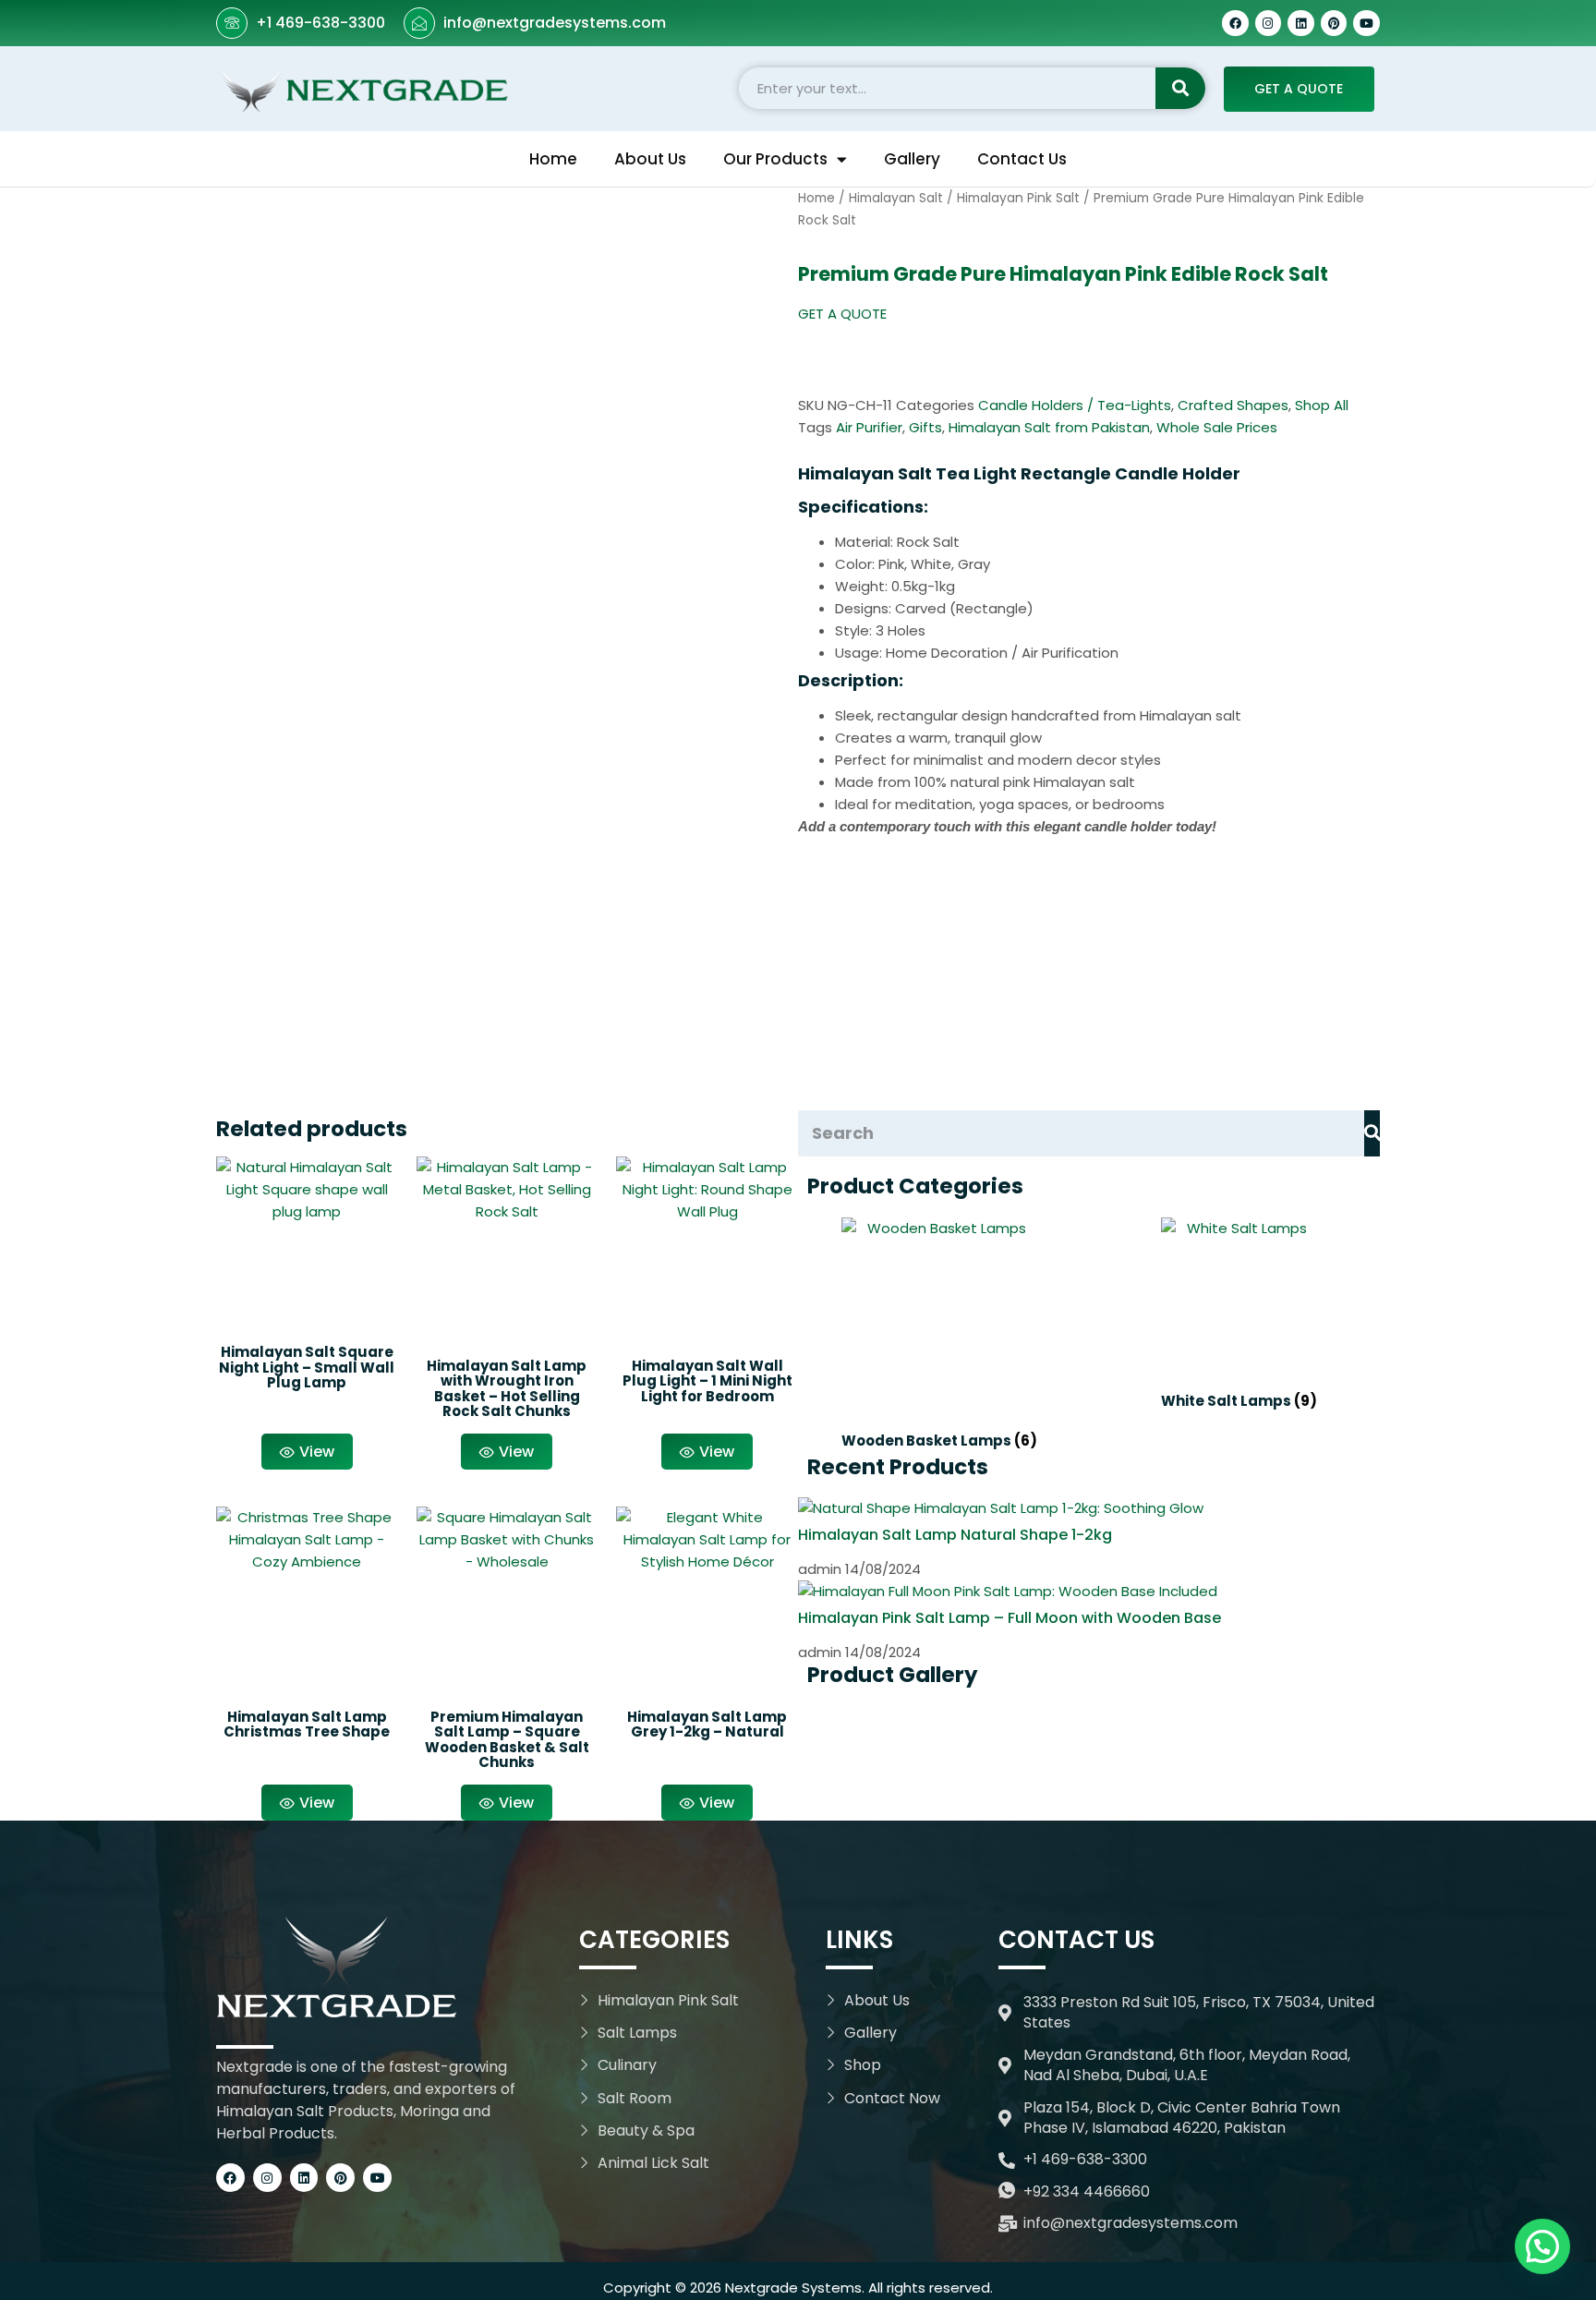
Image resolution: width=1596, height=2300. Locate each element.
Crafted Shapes (1233, 405)
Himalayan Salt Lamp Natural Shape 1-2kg (955, 1535)
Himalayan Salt (896, 198)
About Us (650, 159)
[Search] (1180, 88)
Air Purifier (869, 427)
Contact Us (1022, 159)
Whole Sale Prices (1217, 427)
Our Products (775, 159)
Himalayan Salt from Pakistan (1049, 427)
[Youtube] (1366, 24)
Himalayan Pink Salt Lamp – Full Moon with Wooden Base (1010, 1618)
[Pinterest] (1334, 24)
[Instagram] (1269, 24)
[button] (842, 314)
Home (553, 159)
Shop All (1322, 405)
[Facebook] (1235, 24)
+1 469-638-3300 (320, 23)
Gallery (912, 159)
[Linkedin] (1301, 24)
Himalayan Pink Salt (1018, 198)
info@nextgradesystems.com (555, 23)
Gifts (925, 427)
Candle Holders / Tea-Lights (1075, 405)
